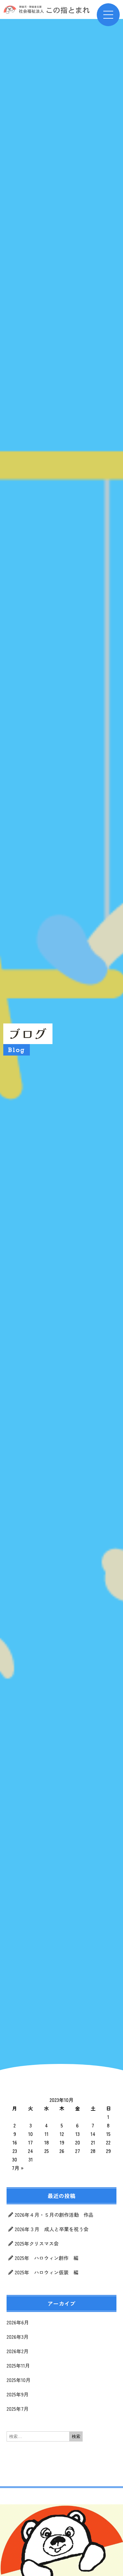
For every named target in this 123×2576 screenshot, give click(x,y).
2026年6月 (18, 2322)
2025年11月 (18, 2365)
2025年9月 (18, 2394)
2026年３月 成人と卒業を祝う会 (54, 2229)
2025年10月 (19, 2380)
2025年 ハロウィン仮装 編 (47, 2272)
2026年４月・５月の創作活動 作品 (54, 2215)
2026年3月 (18, 2337)
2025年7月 (18, 2409)
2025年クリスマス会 (37, 2243)
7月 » (18, 2168)
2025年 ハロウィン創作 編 (47, 2258)
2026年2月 (18, 2351)
